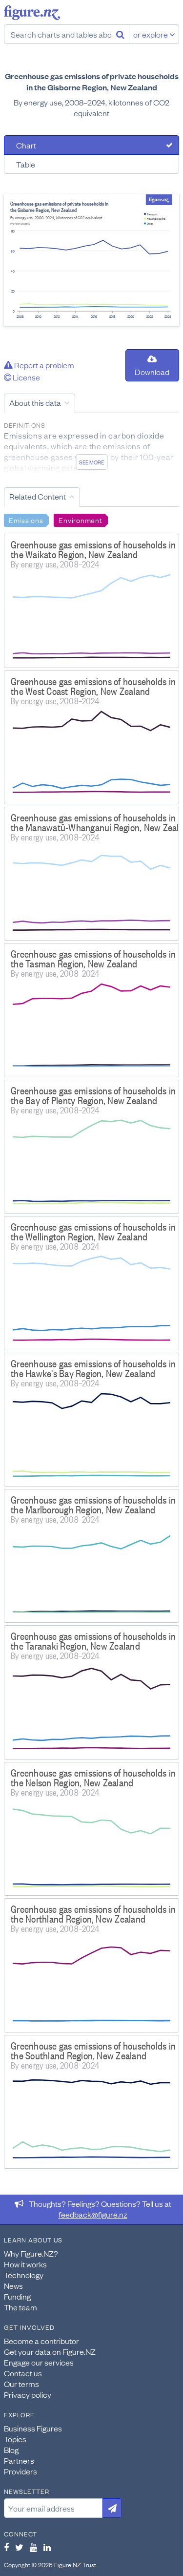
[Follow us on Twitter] (19, 2547)
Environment (80, 520)
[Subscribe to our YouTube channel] (33, 2547)
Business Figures (33, 2428)
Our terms (21, 2384)
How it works (25, 2264)
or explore (151, 34)
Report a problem (43, 365)
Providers (20, 2471)
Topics (15, 2439)
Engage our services (39, 2362)
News (13, 2285)
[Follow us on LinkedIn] (47, 2547)
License (26, 377)
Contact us (23, 2373)
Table (26, 164)
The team (20, 2307)
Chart (26, 145)
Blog (11, 2450)
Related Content (38, 496)
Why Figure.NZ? (31, 2253)
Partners (19, 2460)
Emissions (26, 520)
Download (152, 372)
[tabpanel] (91, 260)
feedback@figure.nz (93, 2214)
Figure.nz (32, 13)
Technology (24, 2275)
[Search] (120, 34)
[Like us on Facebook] (6, 2547)
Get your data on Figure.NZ (50, 2351)
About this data (35, 402)
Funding (17, 2296)
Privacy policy (28, 2394)
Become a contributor (41, 2341)
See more (91, 462)
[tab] (91, 145)
